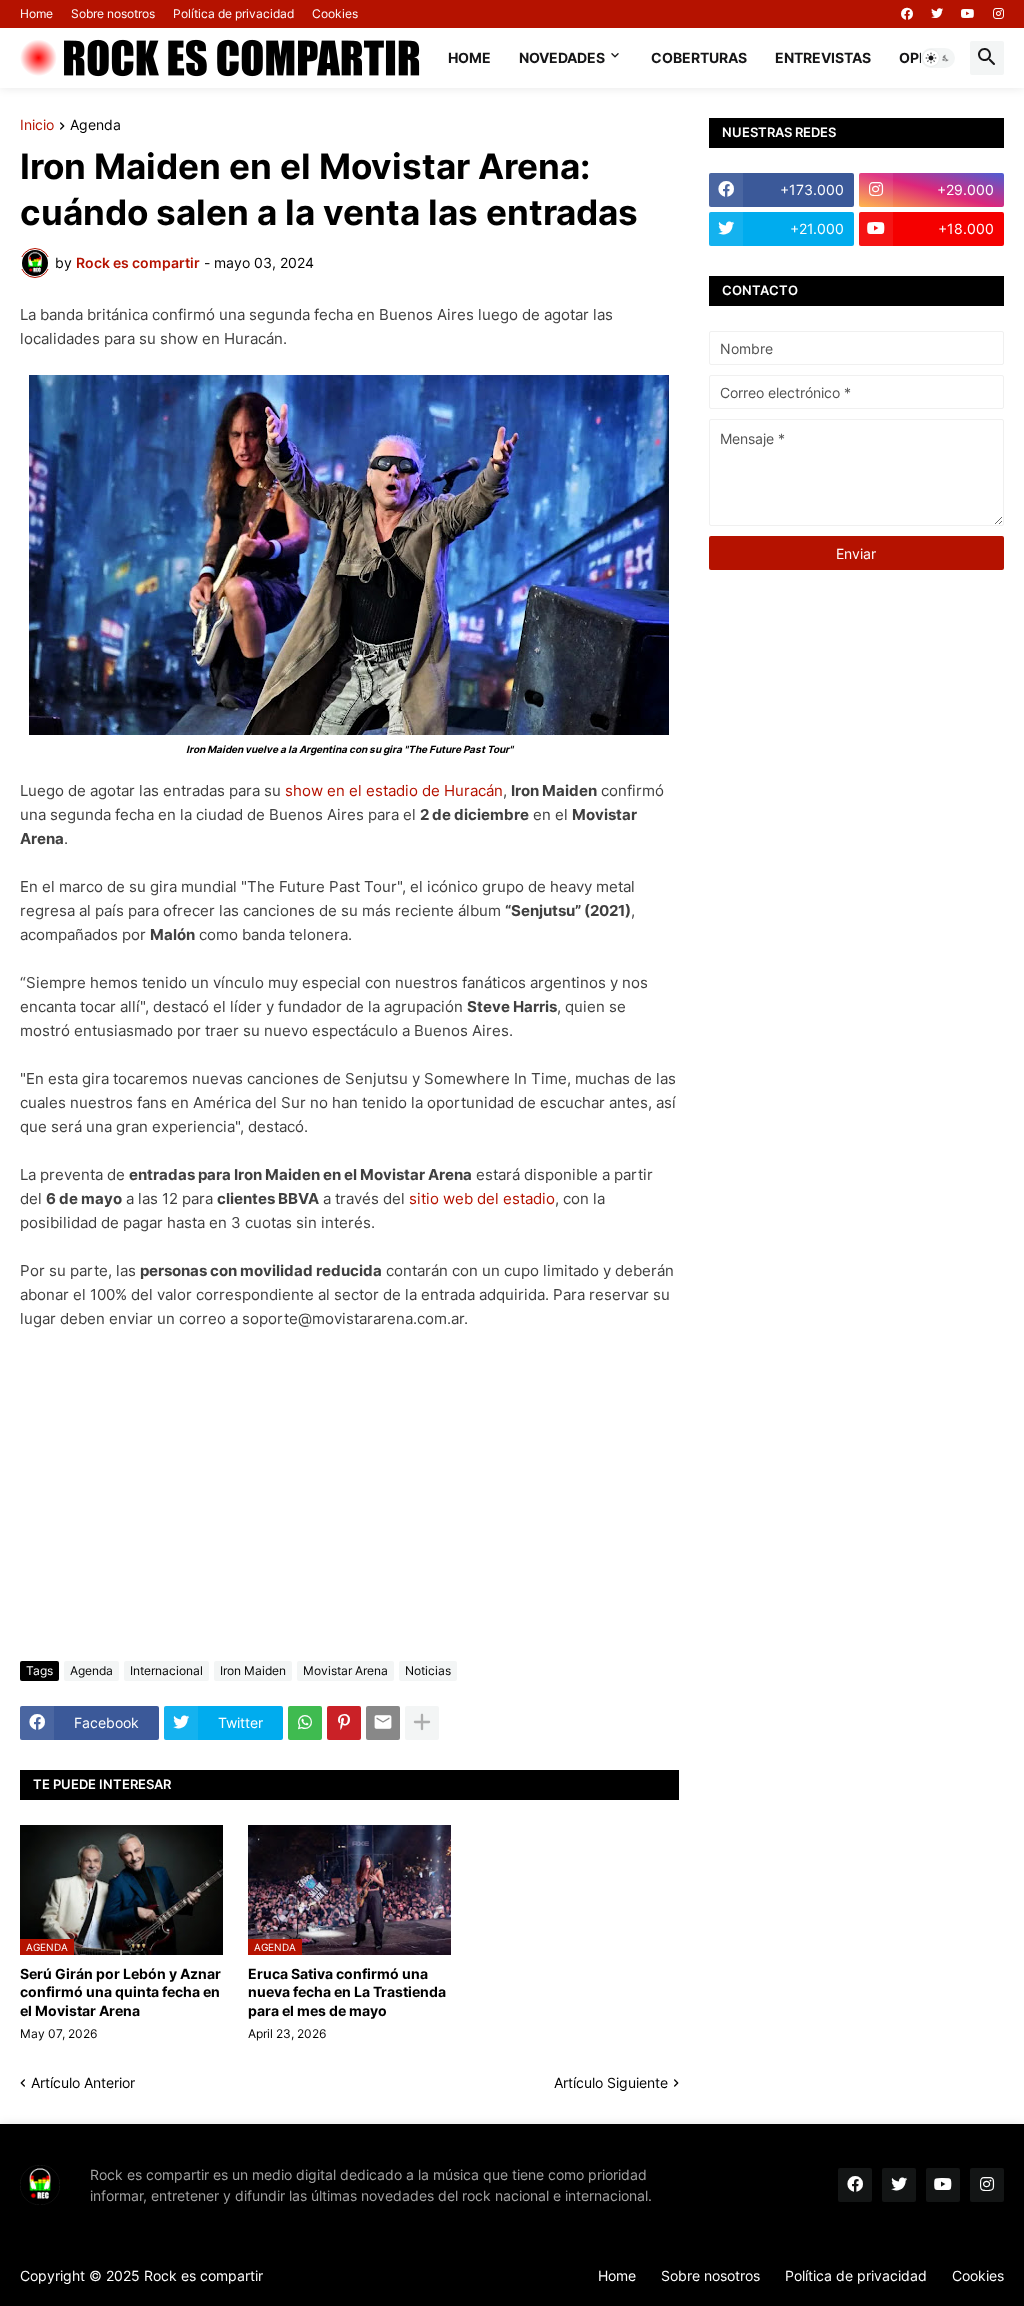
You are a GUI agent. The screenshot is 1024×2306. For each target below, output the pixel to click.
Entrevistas (823, 57)
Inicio (37, 125)
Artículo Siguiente (611, 2082)
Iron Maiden (253, 1670)
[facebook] (907, 14)
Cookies (335, 13)
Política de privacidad (233, 13)
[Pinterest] (344, 1723)
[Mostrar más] (422, 1723)
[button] (938, 58)
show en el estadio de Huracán (394, 790)
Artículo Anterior (83, 2082)
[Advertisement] (349, 1496)
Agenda (95, 125)
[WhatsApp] (305, 1723)
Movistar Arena (345, 1670)
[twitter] (937, 14)
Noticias (428, 1670)
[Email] (383, 1723)
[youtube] (968, 14)
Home (36, 13)
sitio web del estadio (482, 1198)
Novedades (562, 57)
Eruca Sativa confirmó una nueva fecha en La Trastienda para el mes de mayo (347, 1991)
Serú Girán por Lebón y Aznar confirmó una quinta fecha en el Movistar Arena (120, 1991)
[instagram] (998, 14)
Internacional (166, 1670)
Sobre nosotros (113, 13)
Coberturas (699, 57)
